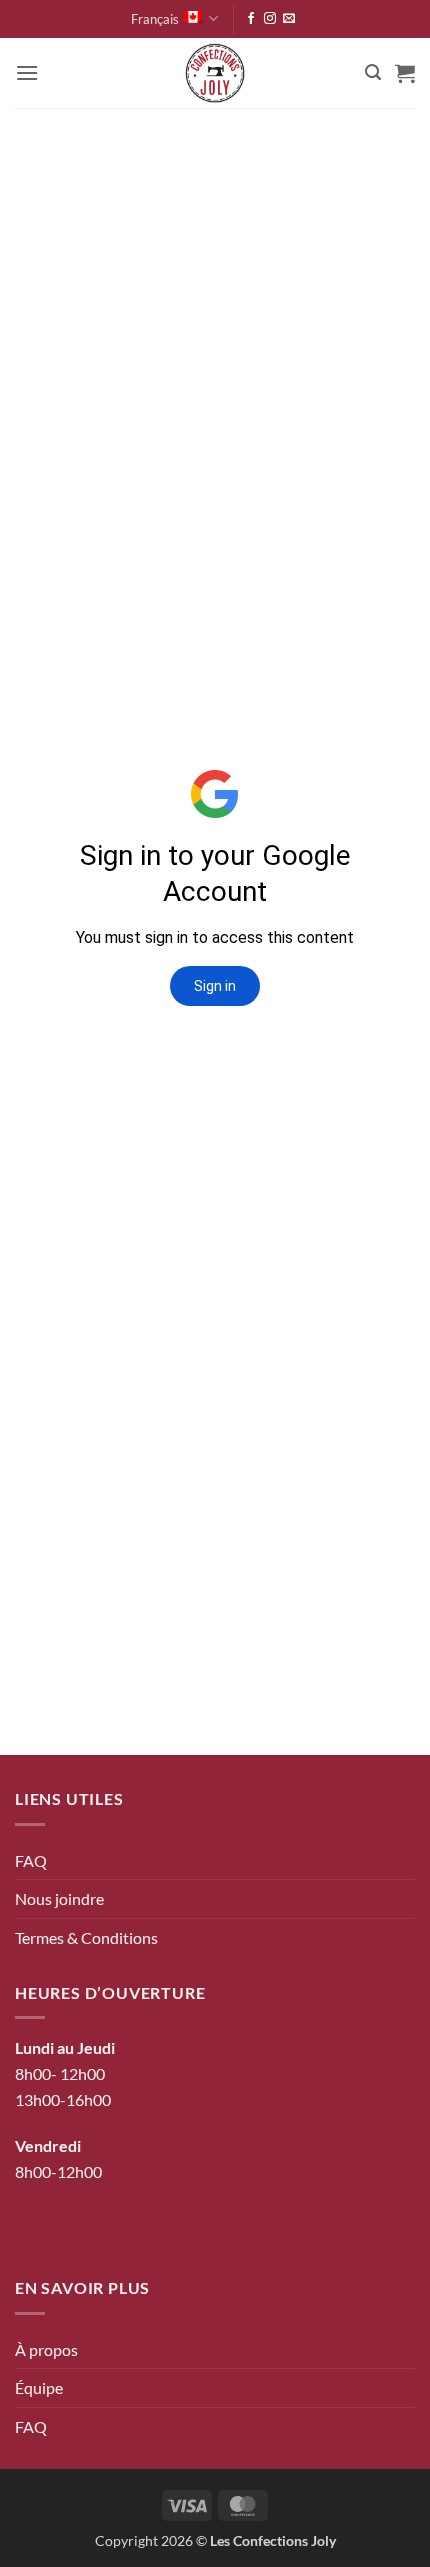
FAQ (31, 1860)
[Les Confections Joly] (215, 73)
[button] (27, 72)
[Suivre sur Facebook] (251, 19)
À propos (46, 2349)
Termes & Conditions (86, 1937)
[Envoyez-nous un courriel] (289, 19)
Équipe (39, 2387)
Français (155, 19)
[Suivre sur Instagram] (270, 19)
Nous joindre (59, 1898)
